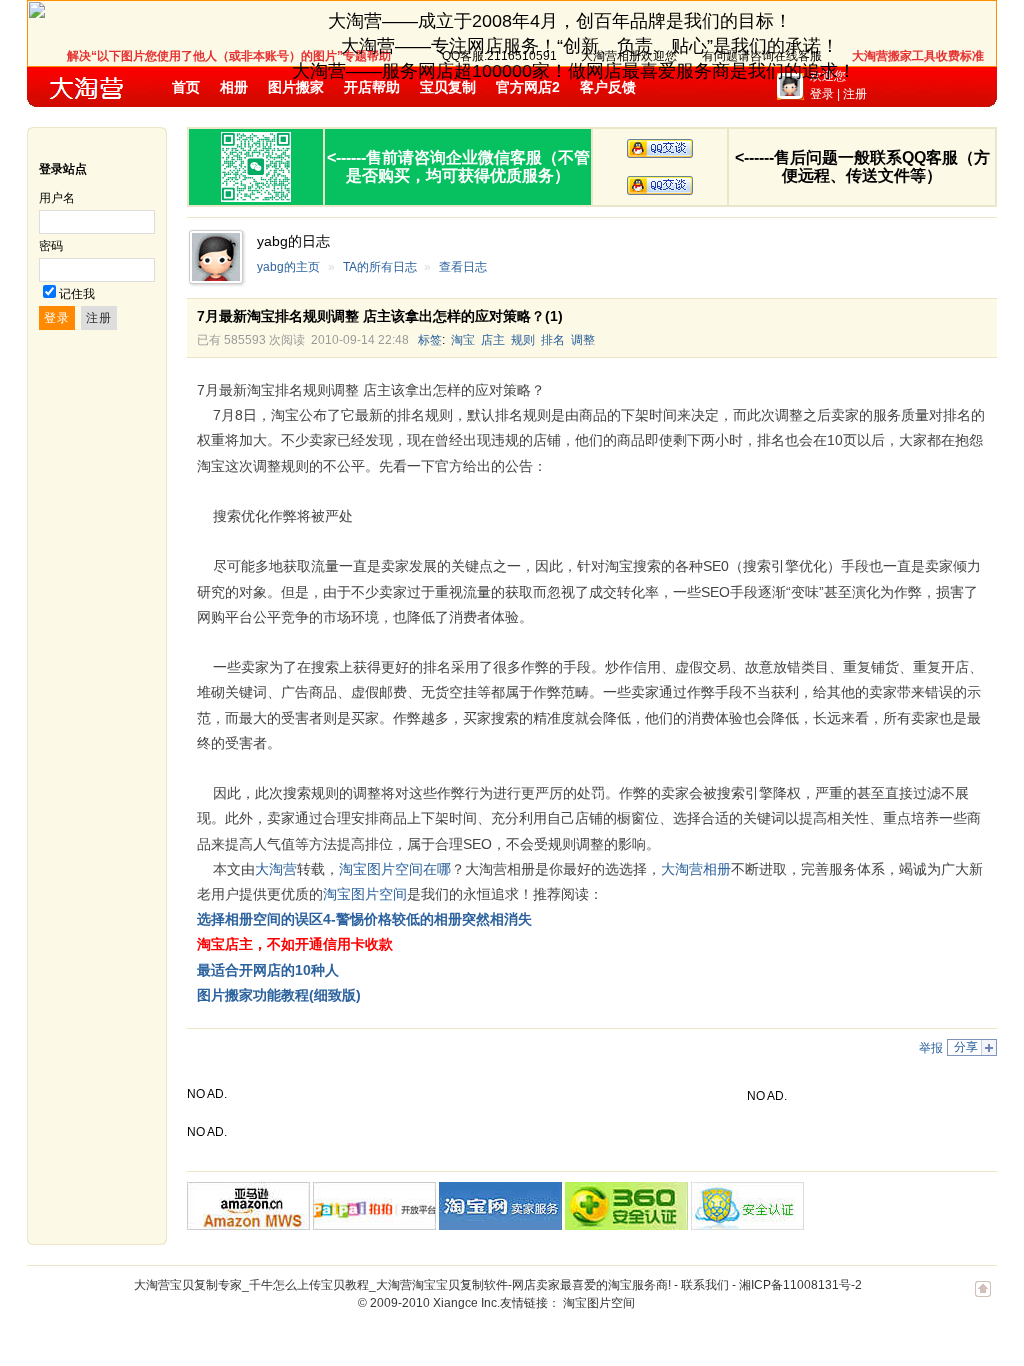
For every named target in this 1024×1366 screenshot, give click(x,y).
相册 (234, 87)
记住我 (77, 294)
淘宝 (463, 340)
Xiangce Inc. (466, 1303)
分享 (966, 1047)
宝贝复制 (448, 87)
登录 (822, 94)
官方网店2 (528, 87)
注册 (855, 94)
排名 (553, 340)
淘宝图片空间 (599, 1303)
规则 (523, 340)
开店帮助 (372, 87)
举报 (931, 1048)
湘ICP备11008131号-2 (800, 1285)
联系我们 (705, 1285)
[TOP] (983, 1299)
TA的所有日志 (380, 267)
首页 (186, 87)
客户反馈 (608, 87)
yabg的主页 (288, 267)
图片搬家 (296, 87)
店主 (493, 340)
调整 (583, 340)
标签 (430, 340)
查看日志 (463, 267)
